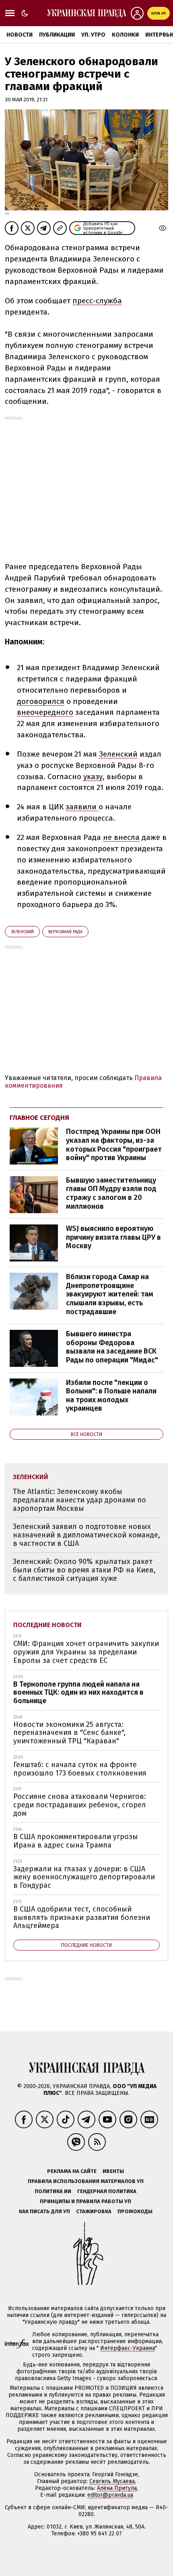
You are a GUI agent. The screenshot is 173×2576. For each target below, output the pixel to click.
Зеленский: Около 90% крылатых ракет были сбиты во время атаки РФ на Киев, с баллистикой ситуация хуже (84, 1570)
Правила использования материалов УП (86, 2181)
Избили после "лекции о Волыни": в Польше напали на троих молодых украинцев (111, 1396)
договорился (41, 701)
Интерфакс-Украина (128, 2348)
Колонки (125, 35)
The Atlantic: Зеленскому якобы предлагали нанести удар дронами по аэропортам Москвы (79, 1500)
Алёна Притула (117, 2488)
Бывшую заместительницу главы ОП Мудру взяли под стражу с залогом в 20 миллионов (111, 1193)
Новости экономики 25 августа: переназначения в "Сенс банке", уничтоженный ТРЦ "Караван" (69, 1733)
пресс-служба (97, 301)
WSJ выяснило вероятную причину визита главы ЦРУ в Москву (113, 1237)
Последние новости (47, 1625)
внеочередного (45, 712)
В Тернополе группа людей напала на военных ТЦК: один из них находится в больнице (78, 1692)
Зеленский (118, 754)
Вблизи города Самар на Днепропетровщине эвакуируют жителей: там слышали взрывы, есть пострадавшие (110, 1294)
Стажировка (94, 2211)
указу (93, 777)
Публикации (57, 35)
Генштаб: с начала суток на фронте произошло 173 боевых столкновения (80, 1769)
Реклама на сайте (72, 2171)
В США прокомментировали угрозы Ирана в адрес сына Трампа (76, 1841)
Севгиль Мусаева (112, 2481)
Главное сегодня (39, 1118)
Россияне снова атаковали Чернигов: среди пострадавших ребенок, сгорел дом (80, 1805)
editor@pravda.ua (110, 2495)
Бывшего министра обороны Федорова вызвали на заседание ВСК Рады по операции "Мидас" (112, 1347)
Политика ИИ (53, 2191)
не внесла (121, 837)
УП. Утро (93, 35)
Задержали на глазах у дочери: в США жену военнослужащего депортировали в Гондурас (84, 1877)
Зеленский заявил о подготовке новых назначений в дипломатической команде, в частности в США (86, 1535)
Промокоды (135, 2211)
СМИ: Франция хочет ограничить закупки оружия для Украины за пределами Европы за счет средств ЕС (86, 1652)
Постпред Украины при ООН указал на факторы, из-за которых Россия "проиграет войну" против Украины (114, 1145)
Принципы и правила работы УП (85, 2201)
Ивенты (113, 2171)
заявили (82, 807)
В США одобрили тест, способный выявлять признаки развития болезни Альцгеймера (82, 1917)
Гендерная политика (107, 2191)
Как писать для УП (44, 2211)
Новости (20, 35)
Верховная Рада (65, 932)
